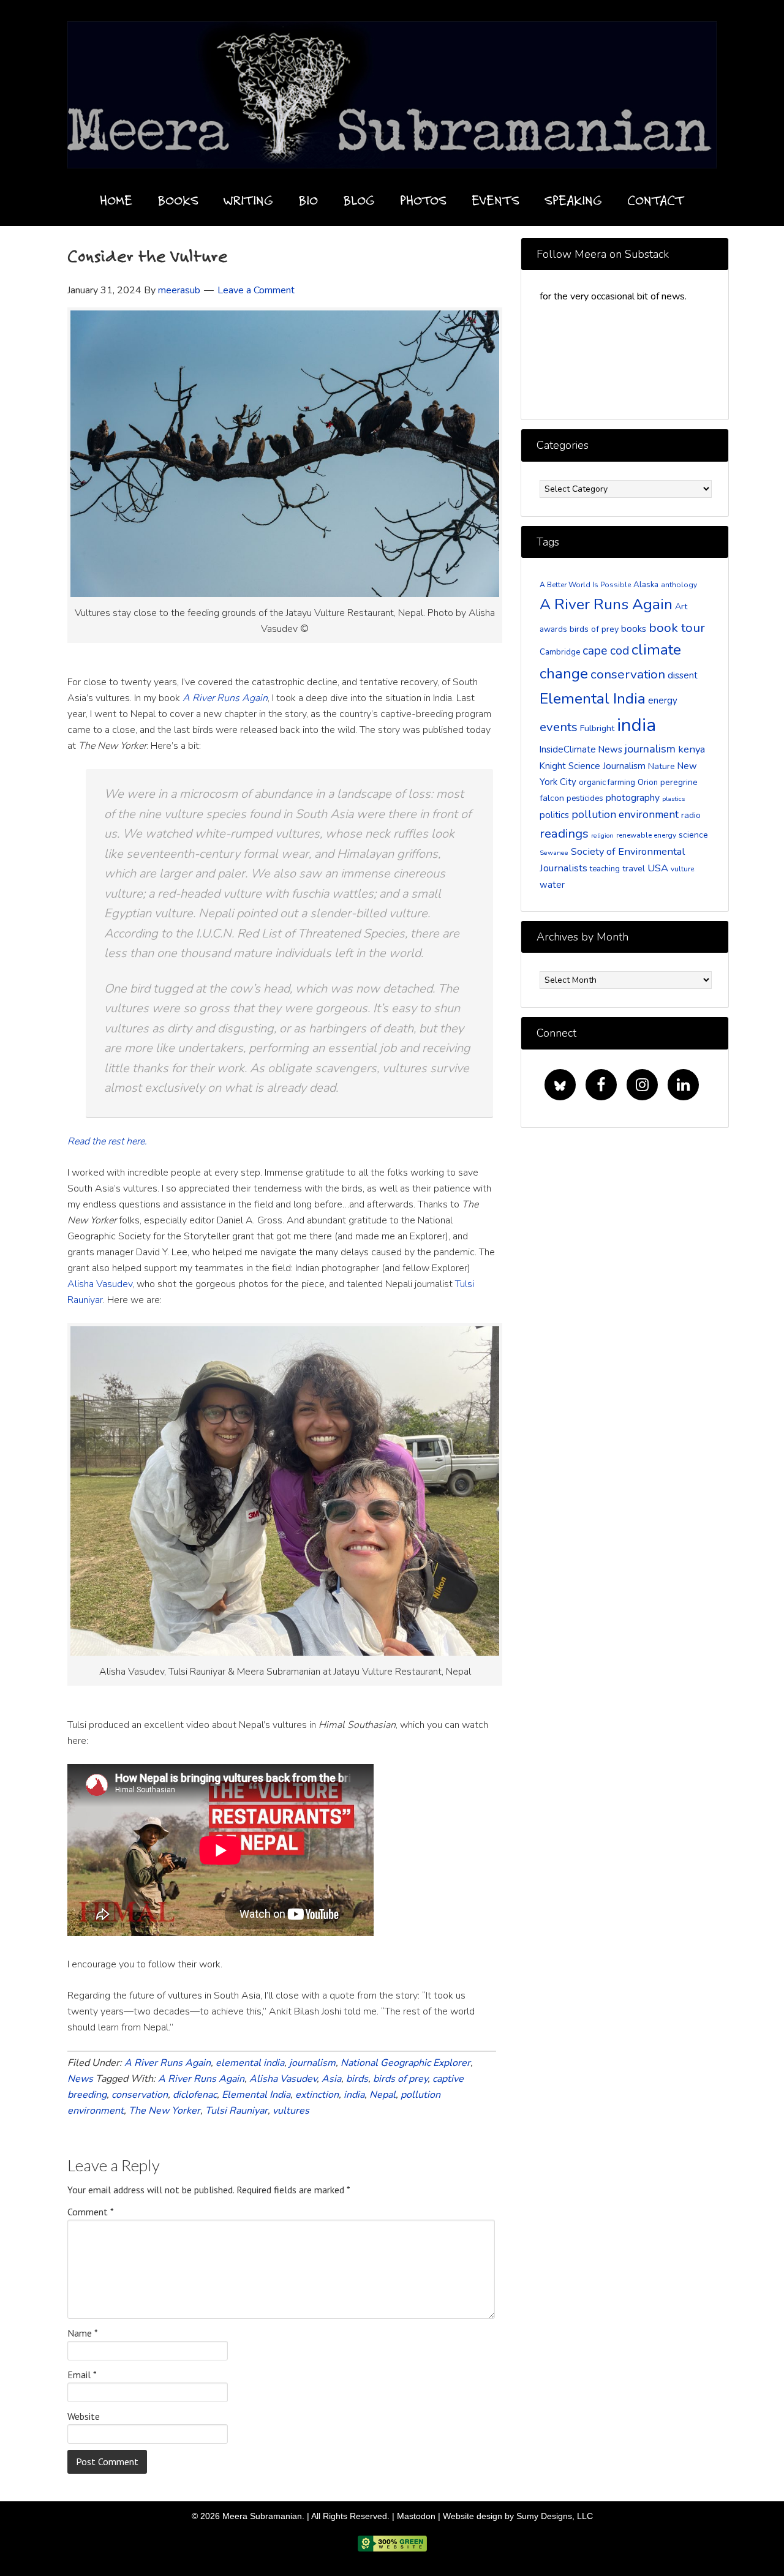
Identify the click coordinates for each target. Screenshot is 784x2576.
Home (116, 200)
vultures (291, 2111)
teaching (605, 869)
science (693, 835)
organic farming (607, 783)
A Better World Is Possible (585, 585)
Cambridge (560, 652)
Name (83, 2333)
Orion (648, 783)
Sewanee (554, 853)
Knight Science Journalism (593, 766)
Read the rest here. (107, 1141)
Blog (359, 200)
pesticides (585, 798)
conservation (140, 2095)
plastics (673, 799)
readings (564, 833)
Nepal (383, 2095)
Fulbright (597, 728)
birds (357, 2079)
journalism (312, 2063)
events (559, 727)
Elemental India (256, 2095)
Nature (661, 766)
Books (178, 200)
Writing (248, 200)
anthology (679, 585)
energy (663, 700)
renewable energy (646, 835)
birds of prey (400, 2079)
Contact (656, 200)
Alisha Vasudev (100, 1284)
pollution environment (625, 815)
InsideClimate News (581, 749)
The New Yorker (164, 2111)
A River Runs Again (168, 2063)
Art (681, 606)
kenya (692, 749)
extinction (317, 2095)
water (552, 885)
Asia (331, 2079)
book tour (677, 628)
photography (633, 798)
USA (658, 868)
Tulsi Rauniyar (236, 2111)
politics (554, 815)
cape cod (606, 651)
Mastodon (416, 2516)
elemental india (250, 2063)
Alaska (646, 585)
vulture (682, 869)
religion (602, 836)
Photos (423, 200)
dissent (683, 675)
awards (553, 629)
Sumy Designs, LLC (555, 2516)
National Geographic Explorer (405, 2063)
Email (82, 2375)
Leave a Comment (256, 290)
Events (496, 200)
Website (84, 2416)
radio (691, 815)
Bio (308, 200)
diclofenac (195, 2095)
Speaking (573, 200)
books (634, 629)
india (354, 2095)
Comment (91, 2212)
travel (634, 869)
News (80, 2079)
